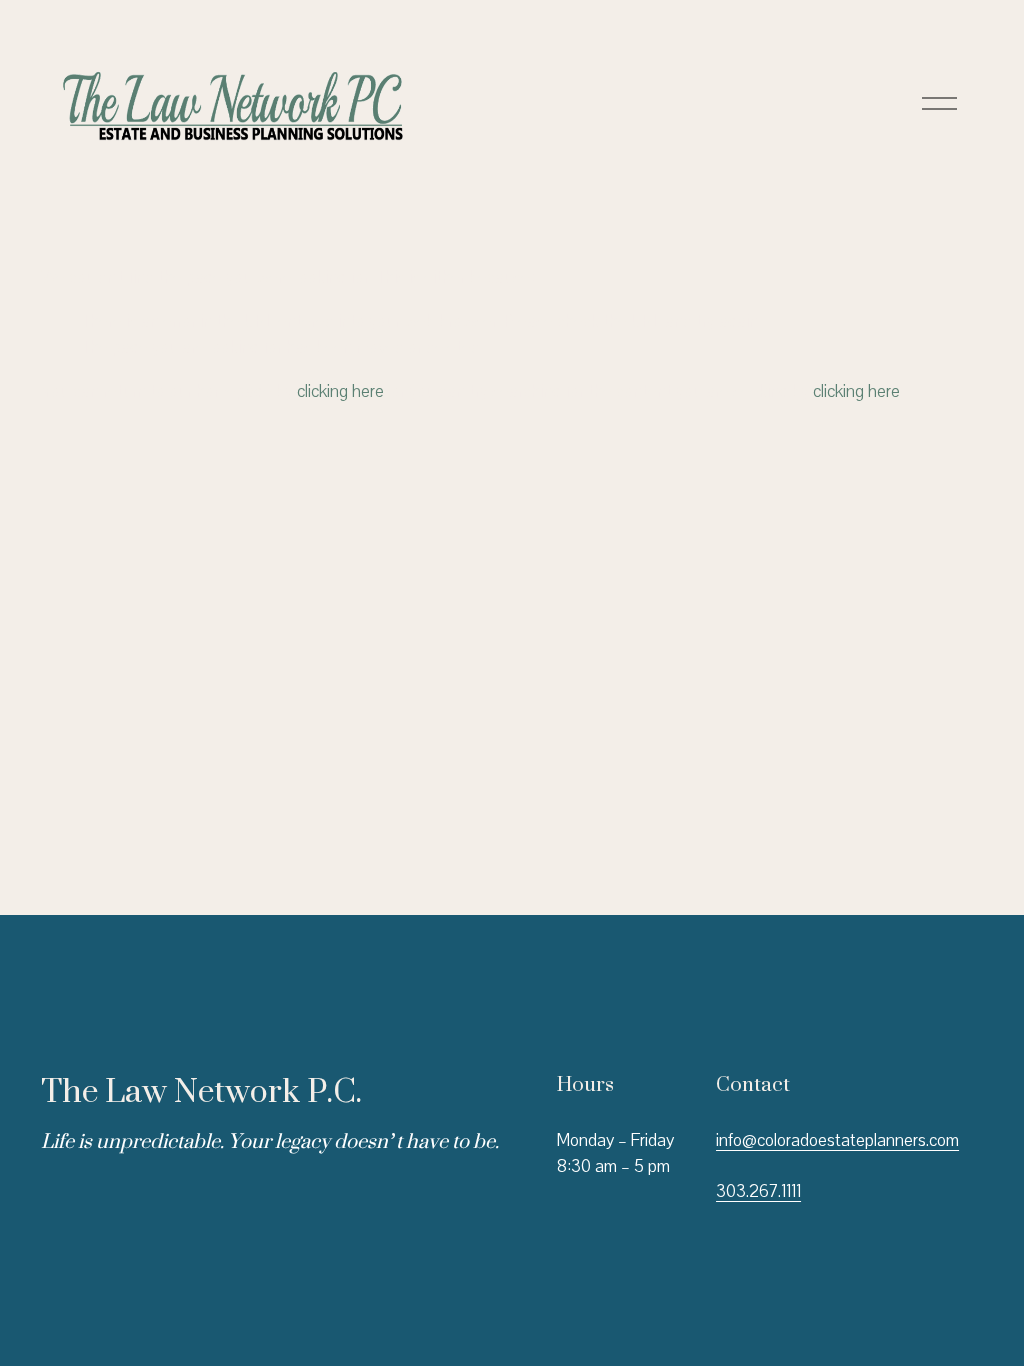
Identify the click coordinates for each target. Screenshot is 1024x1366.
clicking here (340, 391)
